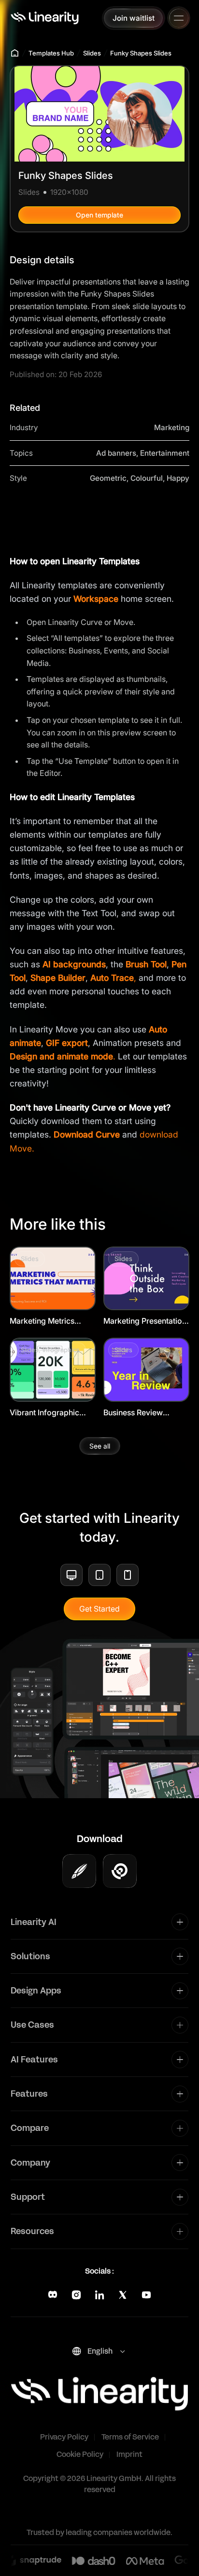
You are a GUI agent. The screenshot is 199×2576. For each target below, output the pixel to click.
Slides (92, 53)
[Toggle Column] (180, 1922)
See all (100, 1446)
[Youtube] (146, 2295)
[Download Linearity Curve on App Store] (79, 1871)
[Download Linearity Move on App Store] (120, 1871)
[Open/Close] (179, 18)
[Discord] (53, 2295)
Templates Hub (51, 53)
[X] (123, 2295)
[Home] (45, 18)
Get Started (99, 1609)
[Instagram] (76, 2295)
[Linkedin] (99, 2295)
